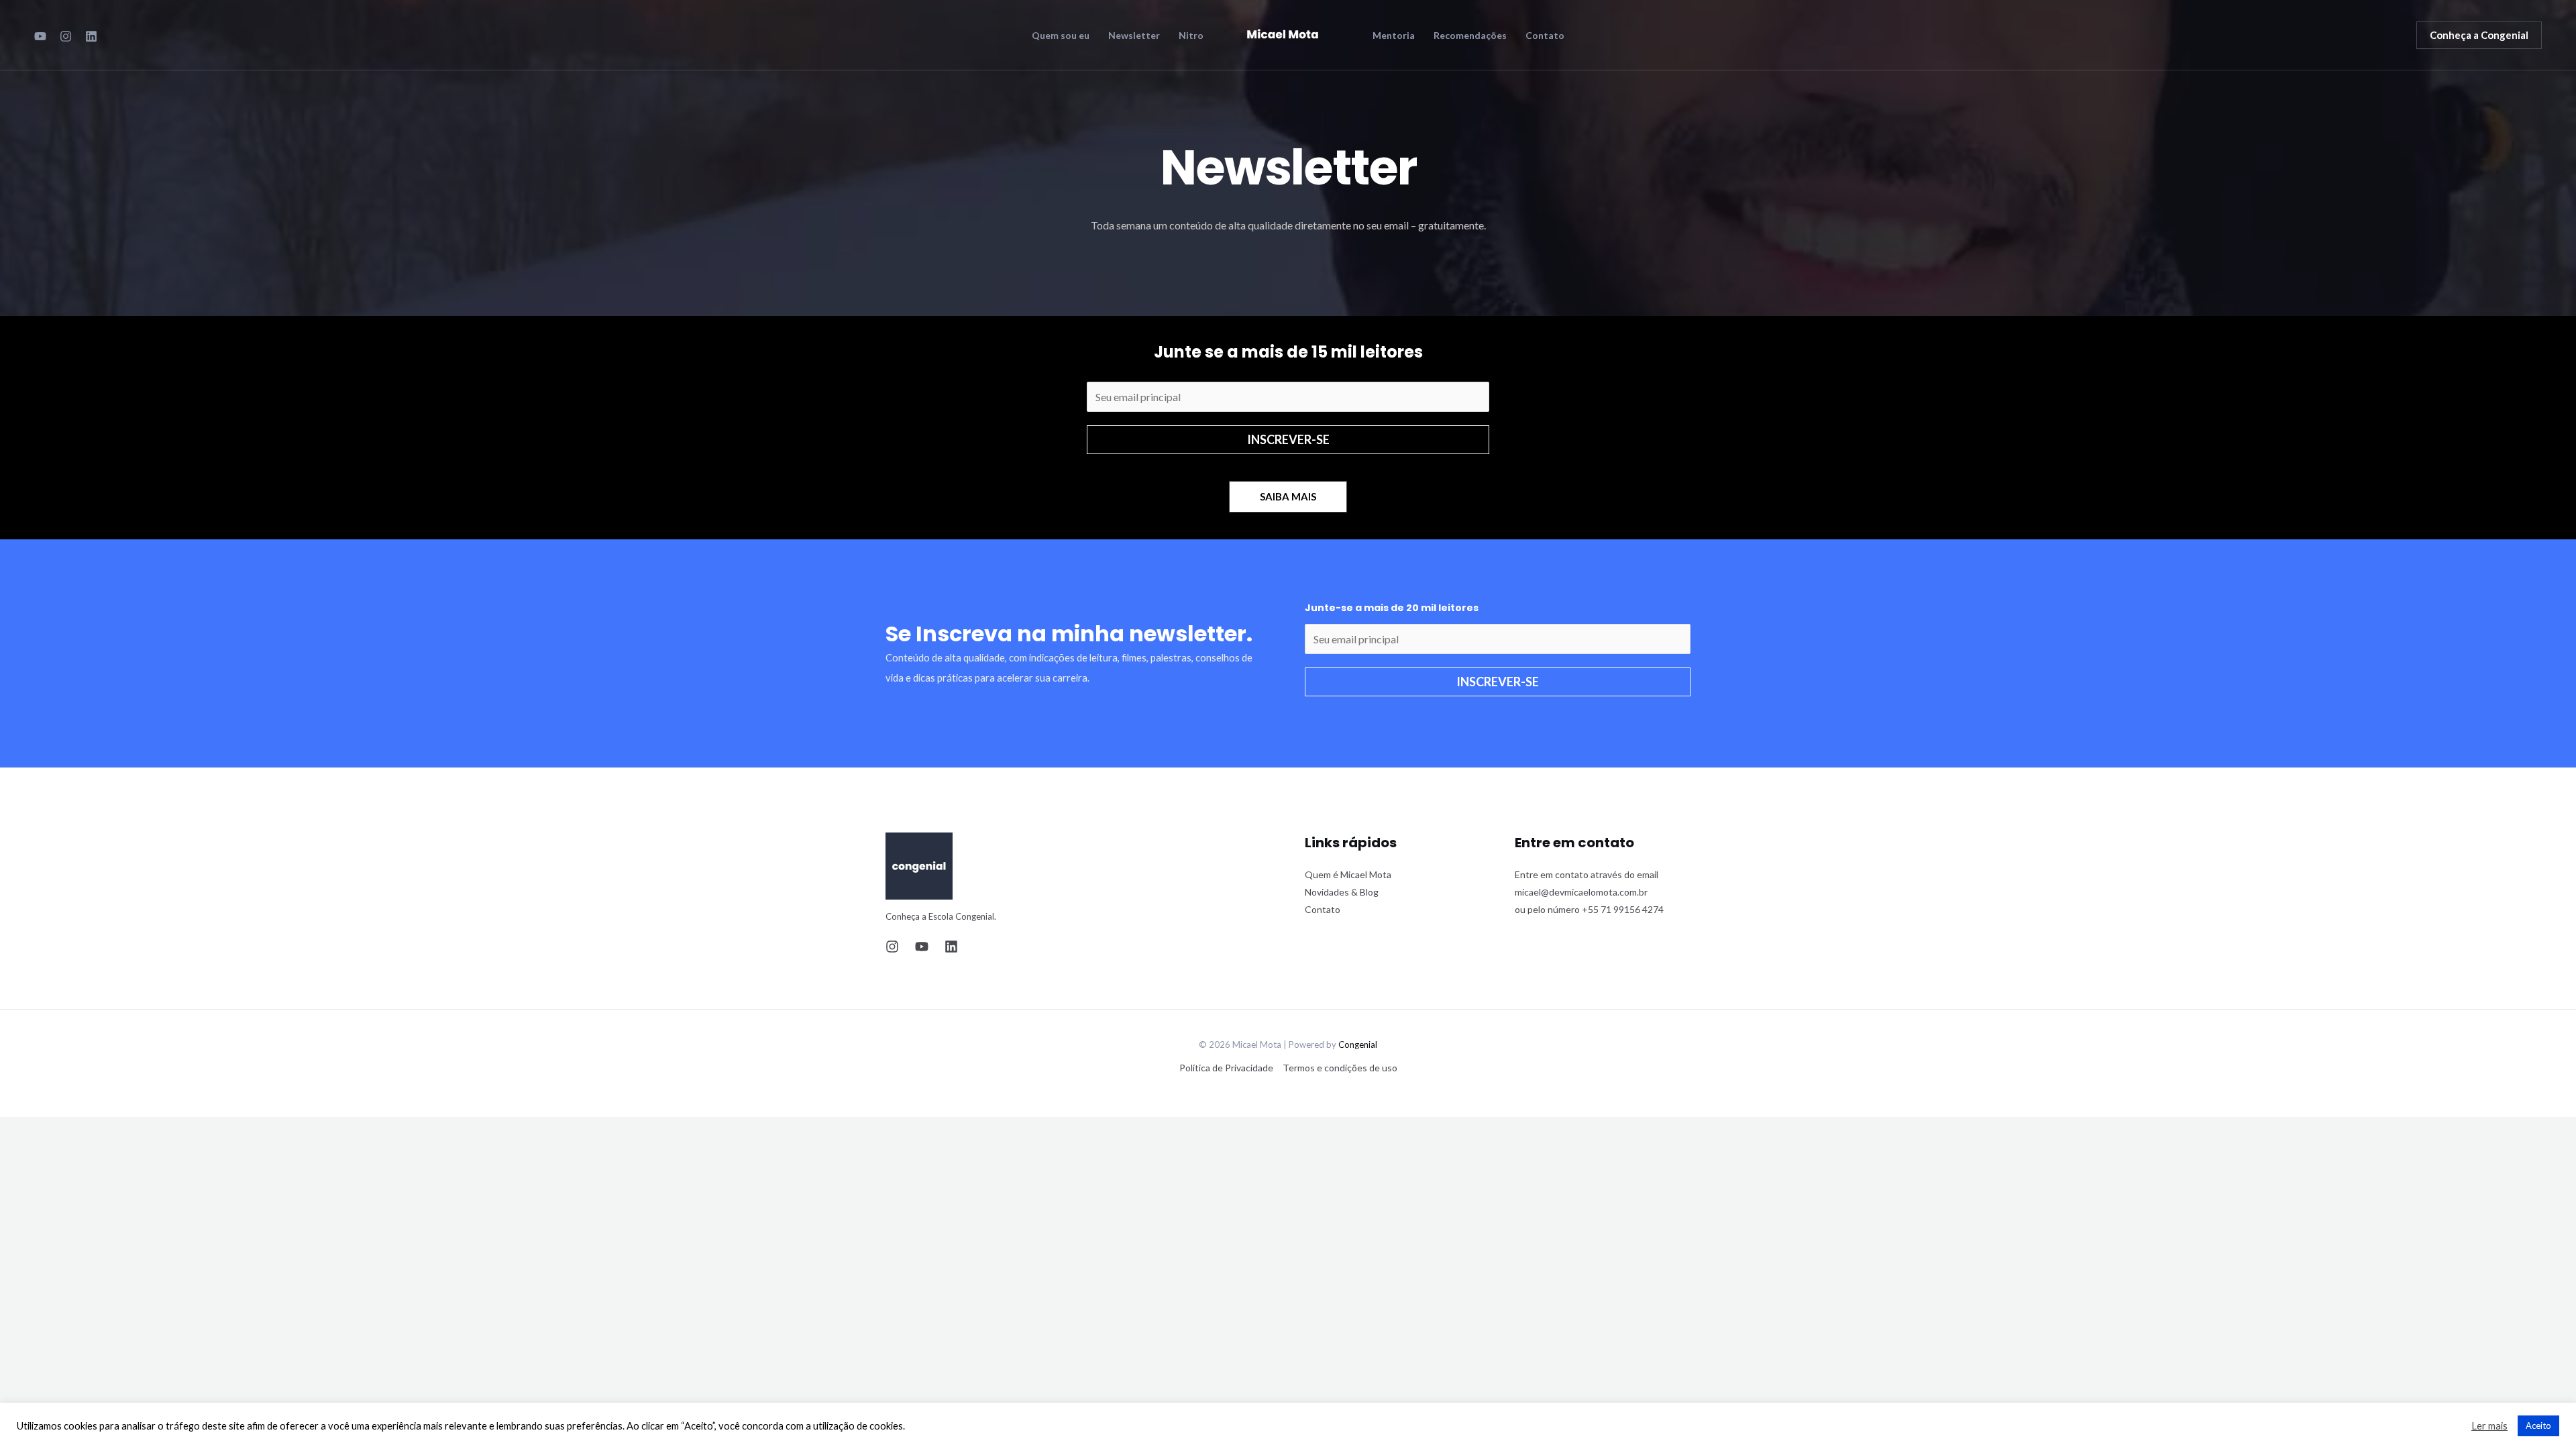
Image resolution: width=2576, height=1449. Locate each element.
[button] (2479, 35)
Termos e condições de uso (1340, 1068)
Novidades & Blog (1342, 892)
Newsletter (1134, 36)
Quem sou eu (1061, 36)
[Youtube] (40, 36)
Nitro (1191, 36)
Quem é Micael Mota (1348, 874)
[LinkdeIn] (91, 36)
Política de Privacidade (1226, 1068)
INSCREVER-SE (1288, 439)
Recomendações (1470, 36)
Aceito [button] (2538, 1426)
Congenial (1358, 1044)
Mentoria (1394, 36)
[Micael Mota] (1283, 33)
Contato (1545, 36)
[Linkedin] (951, 947)
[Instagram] (66, 36)
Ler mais (2489, 1426)
